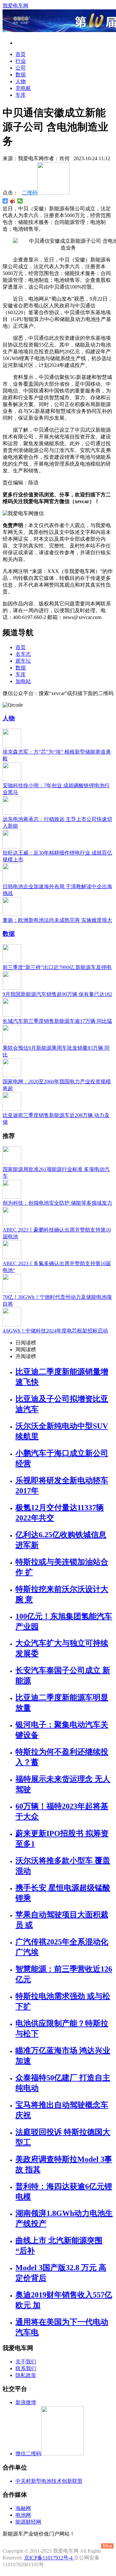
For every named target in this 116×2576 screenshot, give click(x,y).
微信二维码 (28, 2454)
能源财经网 (28, 2522)
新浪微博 (26, 2402)
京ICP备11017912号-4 (49, 2558)
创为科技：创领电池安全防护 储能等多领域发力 (57, 1203)
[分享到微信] (20, 201)
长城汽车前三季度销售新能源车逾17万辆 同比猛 (57, 1021)
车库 (21, 95)
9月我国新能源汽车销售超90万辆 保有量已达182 (57, 994)
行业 (21, 61)
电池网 (23, 2515)
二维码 (30, 193)
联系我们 (26, 2368)
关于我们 (26, 2362)
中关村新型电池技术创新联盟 (49, 2481)
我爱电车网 (15, 6)
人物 (21, 81)
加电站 (23, 681)
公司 (21, 68)
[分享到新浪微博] (13, 201)
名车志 (23, 654)
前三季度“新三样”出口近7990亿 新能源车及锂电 (57, 967)
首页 (21, 54)
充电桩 (23, 88)
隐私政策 (26, 2375)
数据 (21, 75)
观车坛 (23, 661)
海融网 (23, 2508)
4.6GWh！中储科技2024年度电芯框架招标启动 (55, 1331)
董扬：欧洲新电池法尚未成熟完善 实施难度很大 (57, 920)
